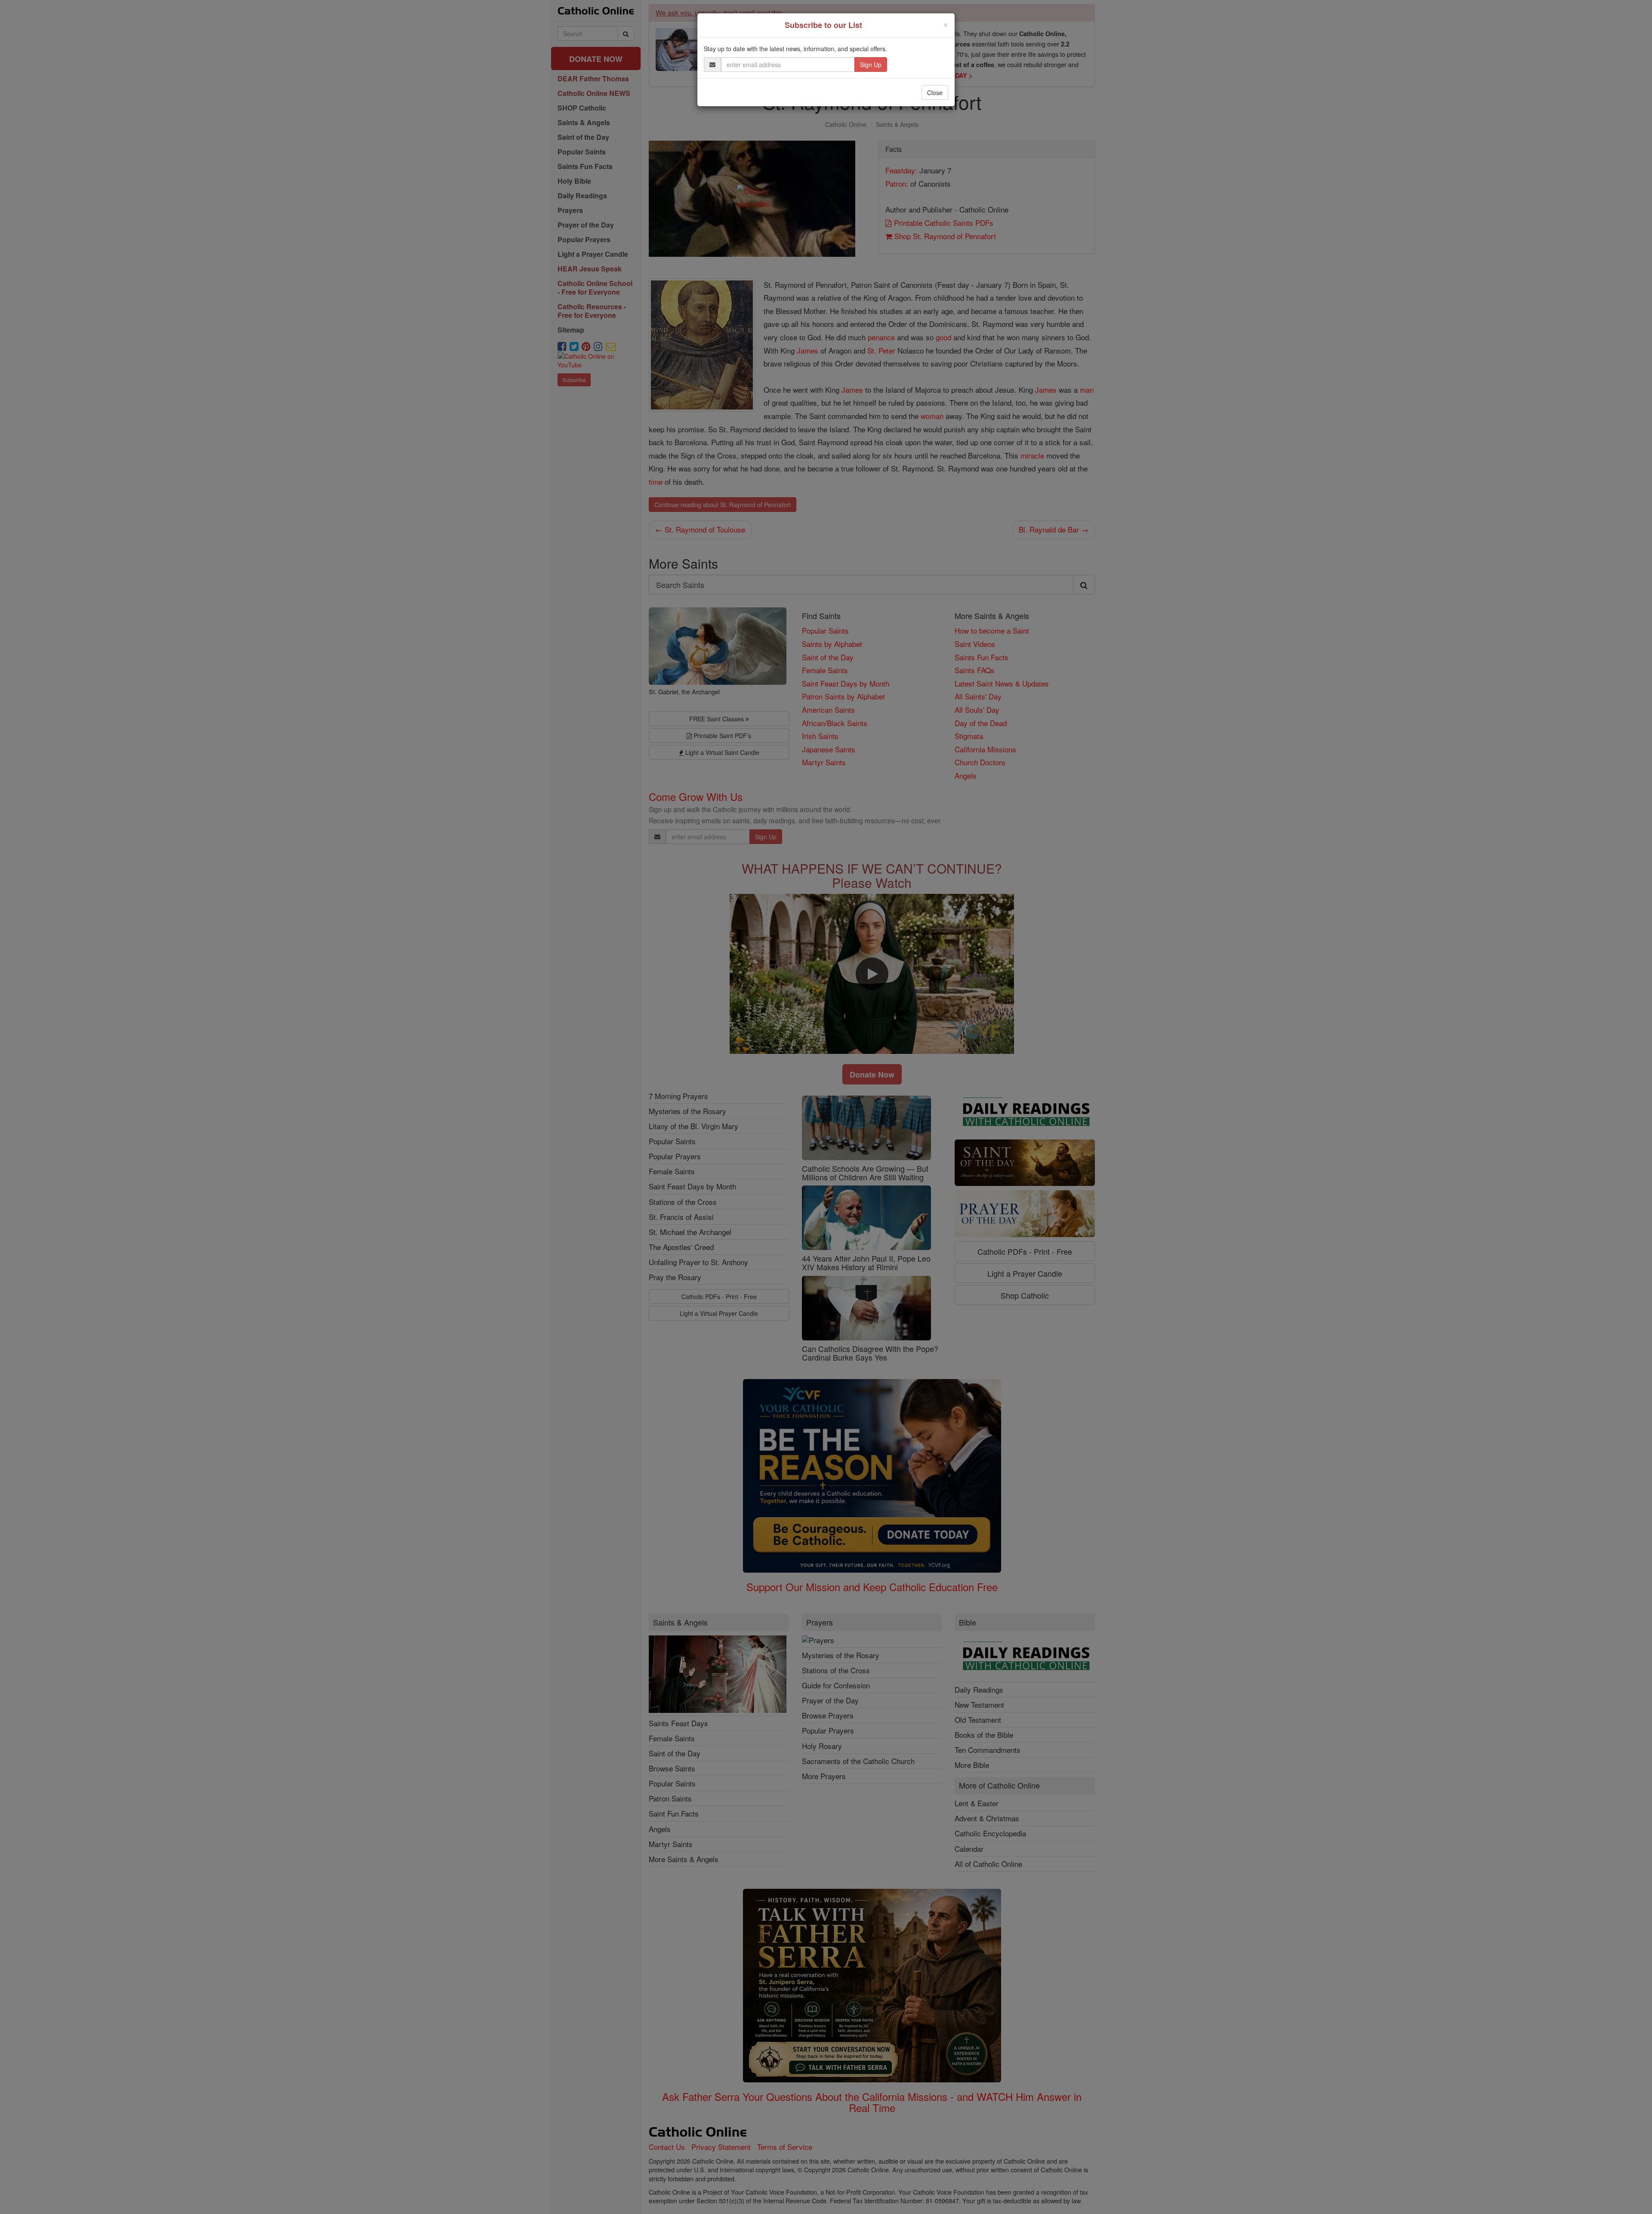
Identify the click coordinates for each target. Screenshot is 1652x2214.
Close (935, 92)
